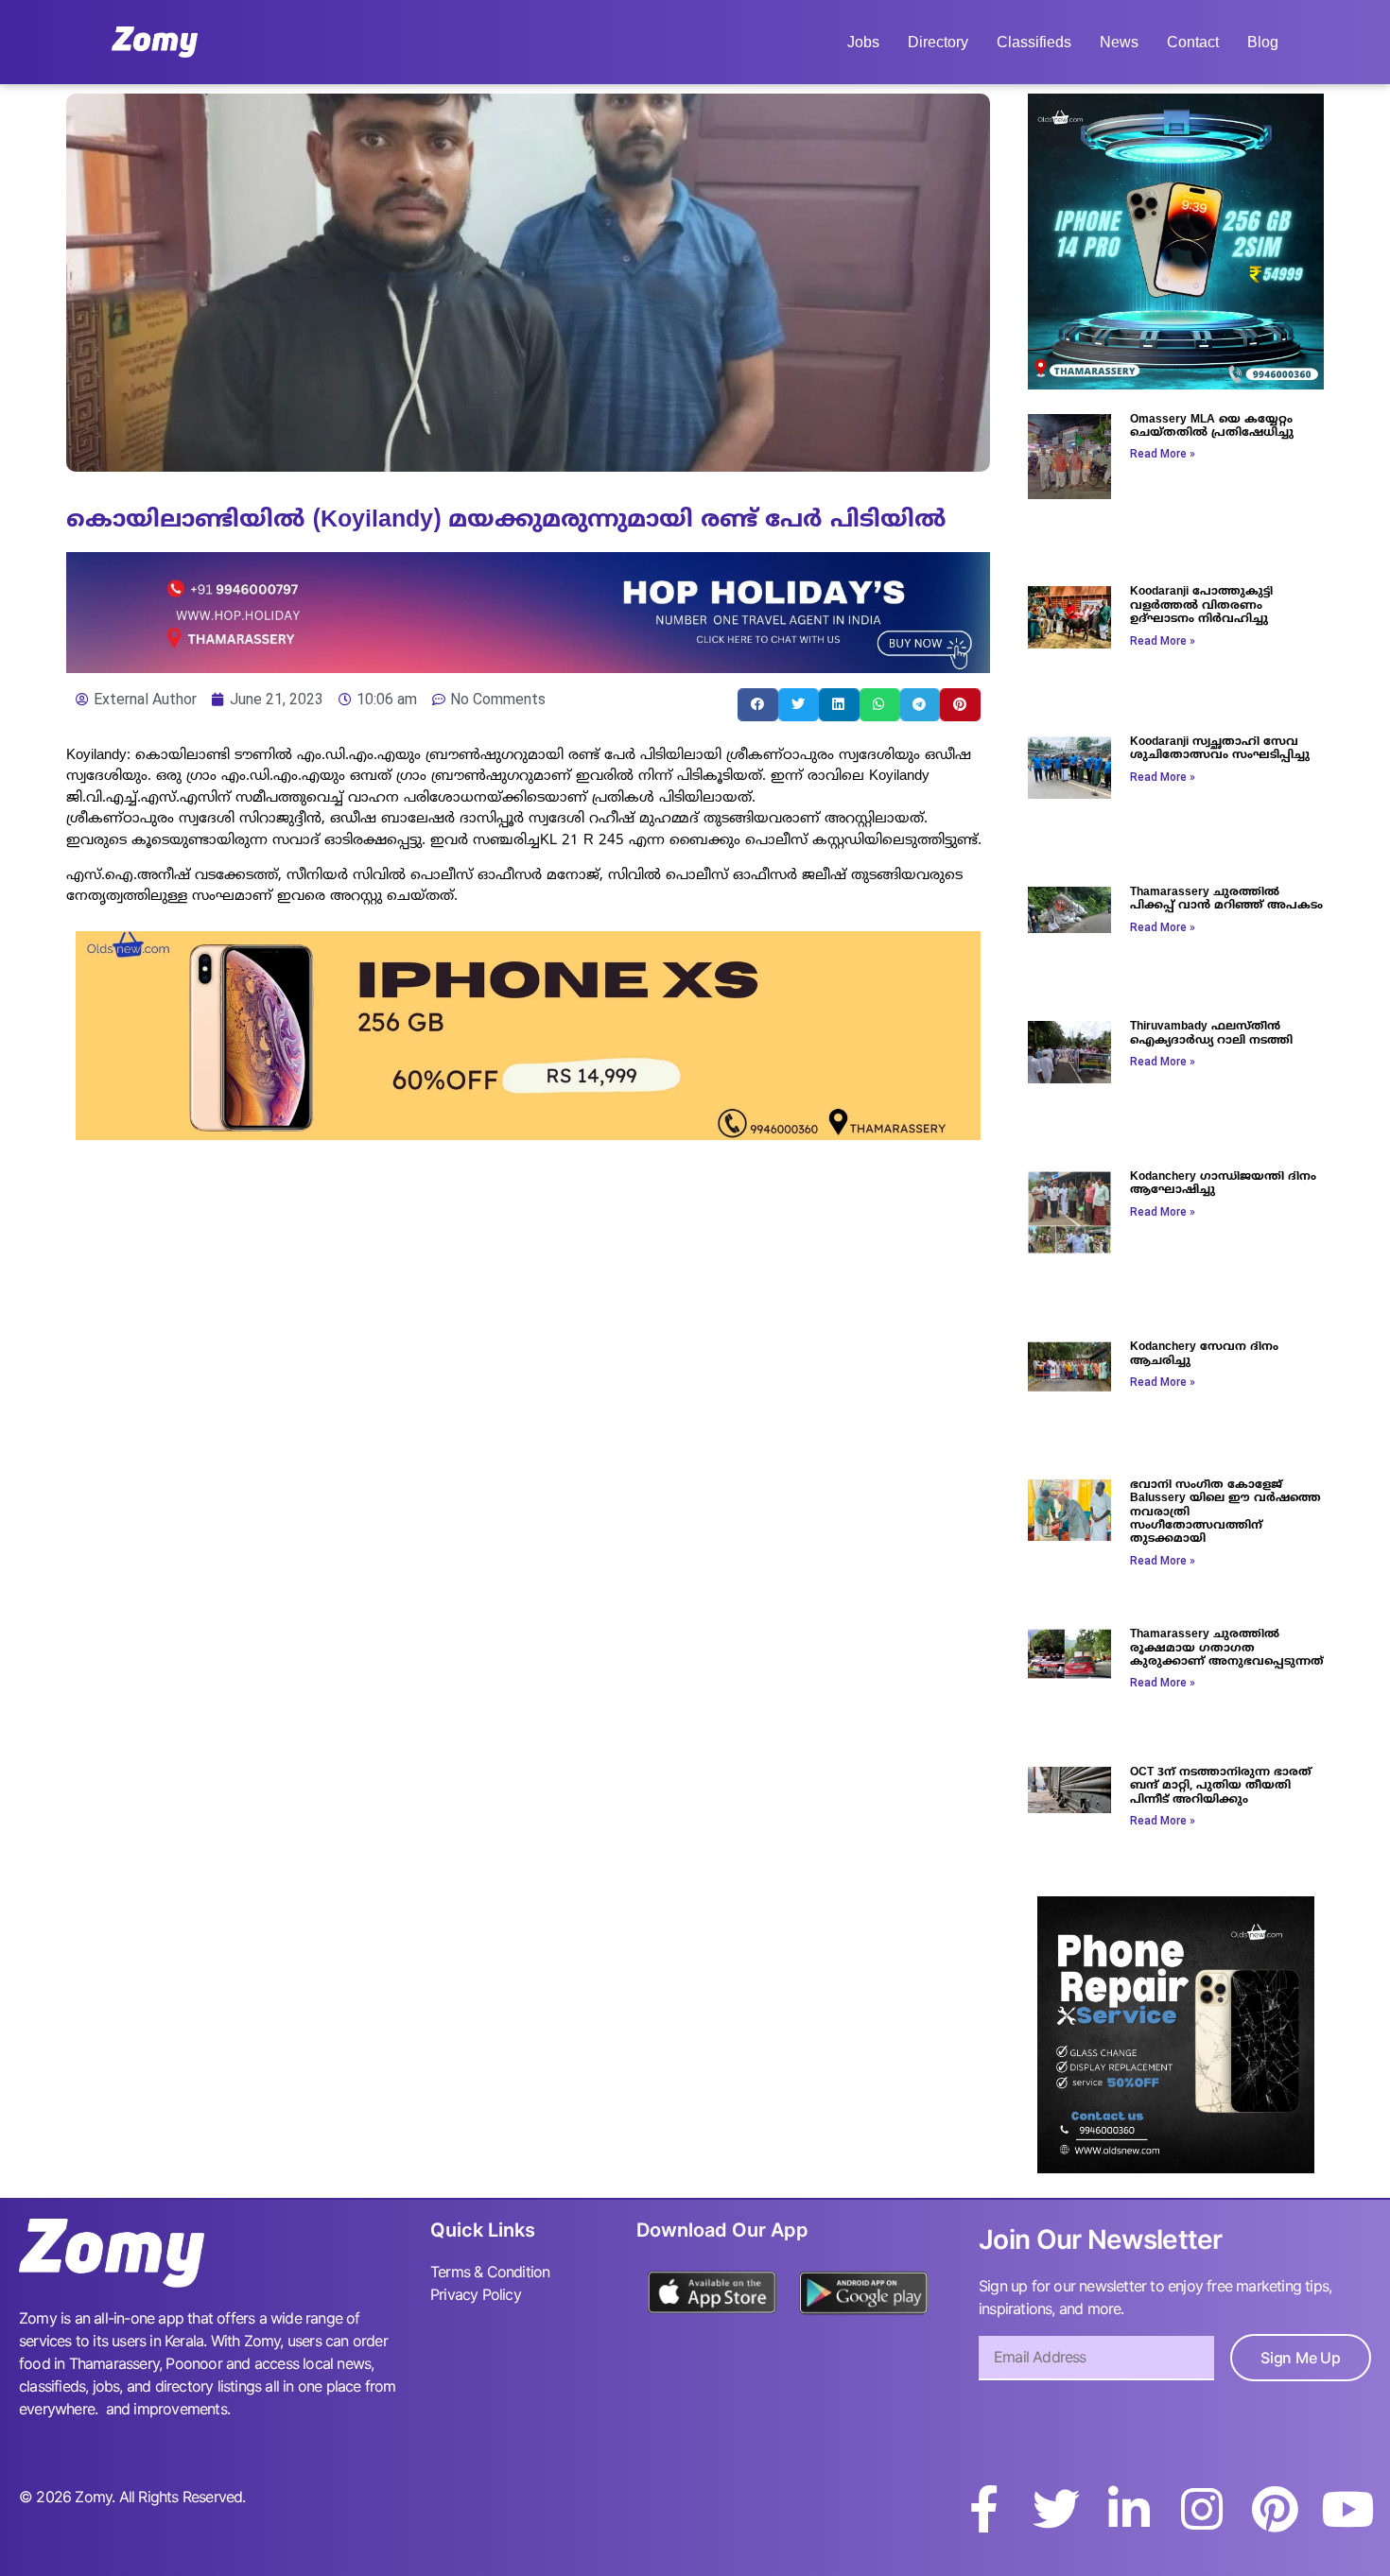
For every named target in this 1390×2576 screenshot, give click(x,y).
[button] (758, 705)
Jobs (863, 42)
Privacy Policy (476, 2294)
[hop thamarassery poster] (528, 667)
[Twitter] (1056, 2509)
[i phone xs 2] (528, 1134)
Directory (938, 42)
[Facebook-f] (983, 2509)
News (1119, 42)
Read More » (1163, 454)
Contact (1193, 42)
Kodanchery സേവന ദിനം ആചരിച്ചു (1204, 1354)
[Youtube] (1347, 2509)
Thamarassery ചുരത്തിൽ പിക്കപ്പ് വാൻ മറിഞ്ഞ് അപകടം (1226, 899)
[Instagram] (1202, 2509)
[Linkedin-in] (1129, 2509)
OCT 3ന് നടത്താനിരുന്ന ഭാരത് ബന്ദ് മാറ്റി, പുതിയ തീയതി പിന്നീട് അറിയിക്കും (1221, 1787)
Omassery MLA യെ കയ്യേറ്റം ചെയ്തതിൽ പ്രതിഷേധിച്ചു (1212, 427)
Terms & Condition (490, 2272)
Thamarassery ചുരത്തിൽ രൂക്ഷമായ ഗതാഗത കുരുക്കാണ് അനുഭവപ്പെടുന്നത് (1227, 1649)
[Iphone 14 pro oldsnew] (1176, 384)
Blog (1263, 42)
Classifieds (1034, 42)
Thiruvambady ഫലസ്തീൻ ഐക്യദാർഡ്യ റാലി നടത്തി (1211, 1034)
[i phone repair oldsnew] (1176, 2168)
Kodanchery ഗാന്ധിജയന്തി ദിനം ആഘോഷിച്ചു (1223, 1184)
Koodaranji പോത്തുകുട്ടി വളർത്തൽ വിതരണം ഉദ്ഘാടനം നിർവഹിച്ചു (1201, 606)
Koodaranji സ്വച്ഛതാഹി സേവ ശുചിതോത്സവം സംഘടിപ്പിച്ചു (1220, 749)
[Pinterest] (1275, 2509)
